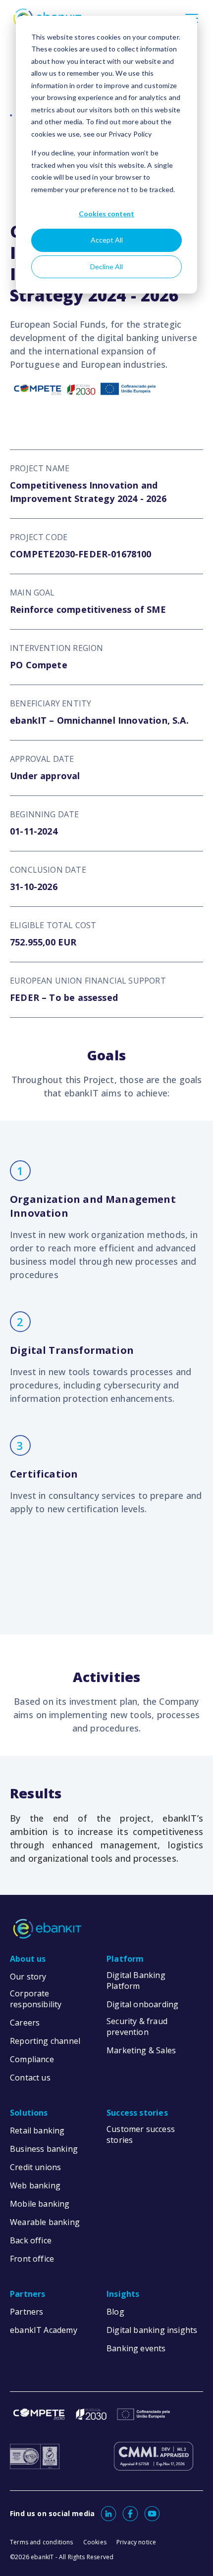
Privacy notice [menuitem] (136, 2542)
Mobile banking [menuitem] (40, 2204)
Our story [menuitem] (28, 1977)
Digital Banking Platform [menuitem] (136, 1981)
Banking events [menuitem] (136, 2348)
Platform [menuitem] (125, 1959)
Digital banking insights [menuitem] (152, 2330)
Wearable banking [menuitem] (45, 2222)
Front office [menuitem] (32, 2259)
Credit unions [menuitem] (35, 2167)
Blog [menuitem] (115, 2312)
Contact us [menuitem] (30, 2078)
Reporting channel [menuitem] (45, 2041)
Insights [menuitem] (123, 2294)
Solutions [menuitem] (29, 2113)
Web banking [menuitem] (35, 2185)
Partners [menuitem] (27, 2294)
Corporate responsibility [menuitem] (36, 1999)
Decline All (106, 267)
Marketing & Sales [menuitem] (141, 2050)
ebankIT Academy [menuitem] (44, 2330)
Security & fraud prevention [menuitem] (137, 2027)
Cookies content (106, 214)
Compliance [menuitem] (32, 2059)
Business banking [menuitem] (44, 2149)
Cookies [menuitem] (95, 2542)
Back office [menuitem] (31, 2240)
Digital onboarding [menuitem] (142, 2004)
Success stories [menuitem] (137, 2113)
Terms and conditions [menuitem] (42, 2542)
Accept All (107, 240)
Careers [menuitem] (25, 2023)
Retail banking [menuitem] (37, 2130)
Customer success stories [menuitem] (141, 2134)
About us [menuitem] (28, 1959)
